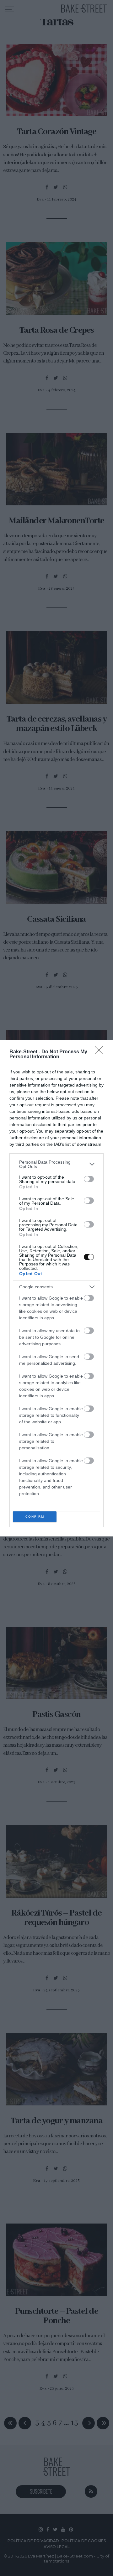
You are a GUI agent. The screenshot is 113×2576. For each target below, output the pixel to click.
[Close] (101, 1052)
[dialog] (56, 1288)
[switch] (89, 1179)
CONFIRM (35, 1517)
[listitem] (56, 1164)
